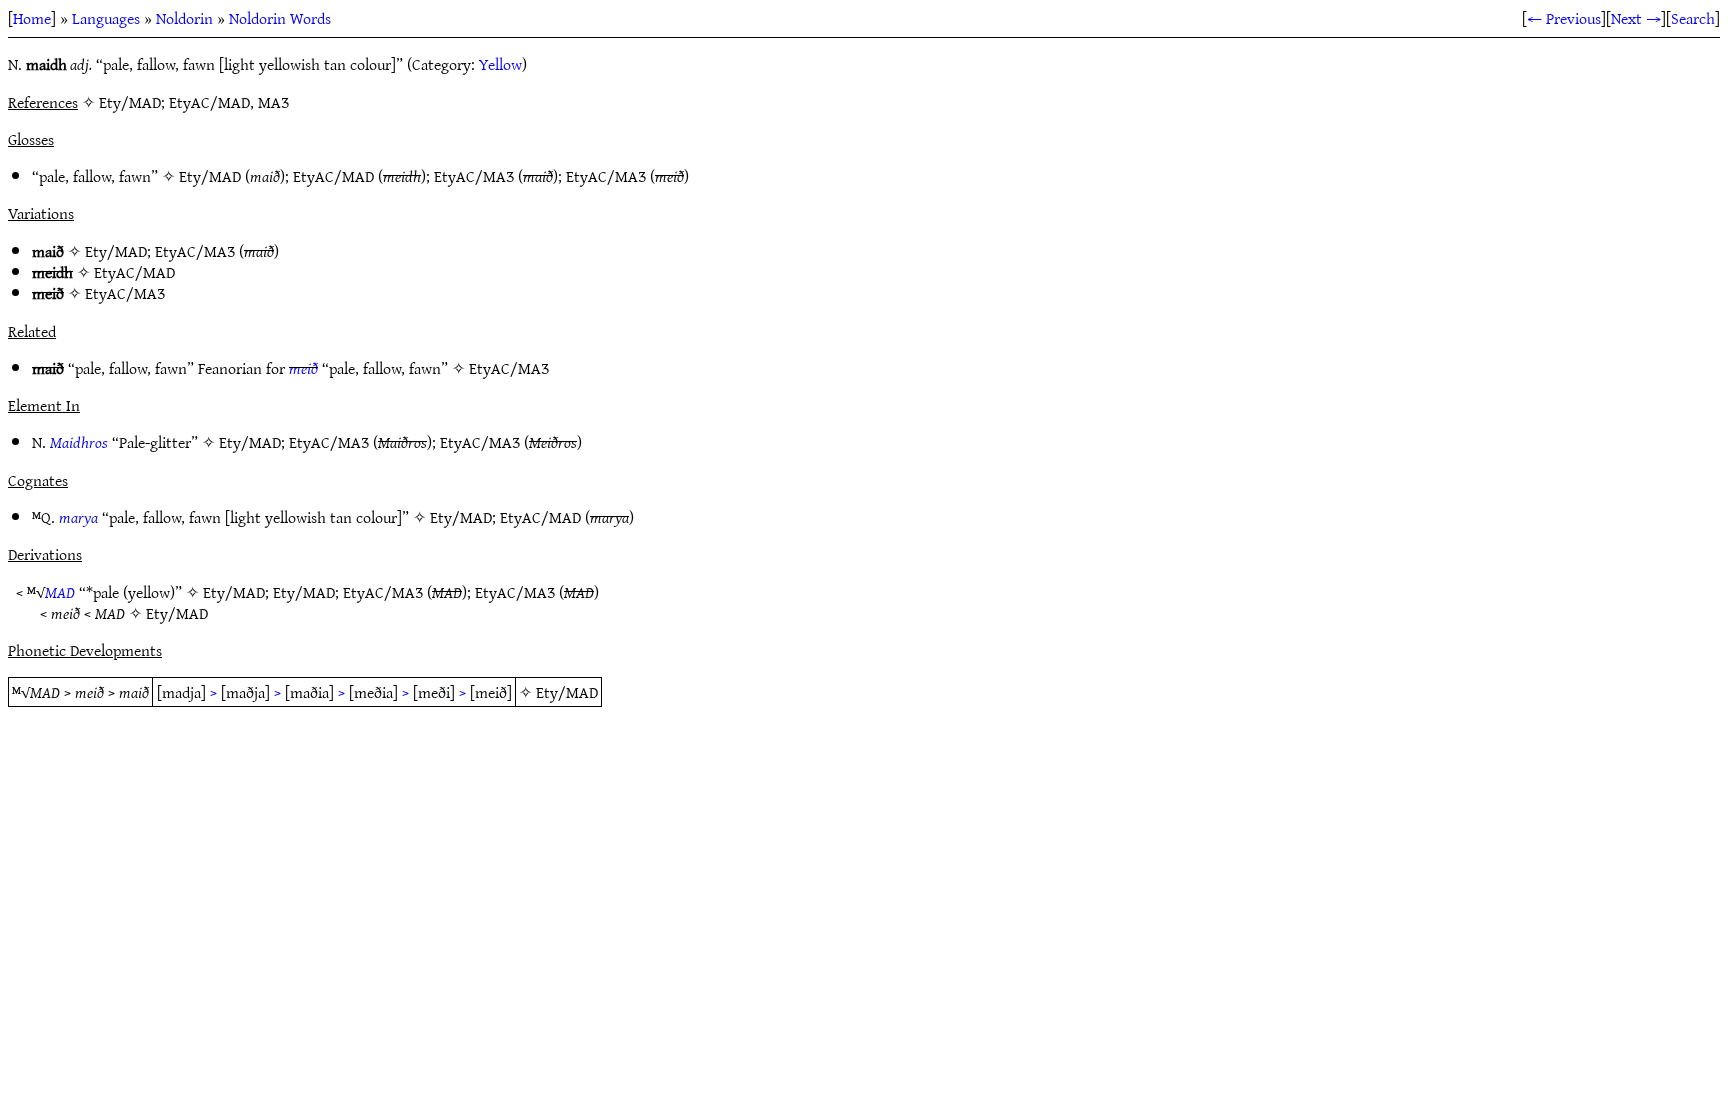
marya (78, 517)
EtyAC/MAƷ (474, 176)
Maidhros (79, 442)
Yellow (500, 64)
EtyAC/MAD (333, 176)
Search (1693, 18)
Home (32, 18)
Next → (1636, 18)
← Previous (1564, 18)
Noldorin (184, 18)
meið (303, 368)
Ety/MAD (210, 176)
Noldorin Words (280, 18)
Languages (106, 18)
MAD (60, 592)
